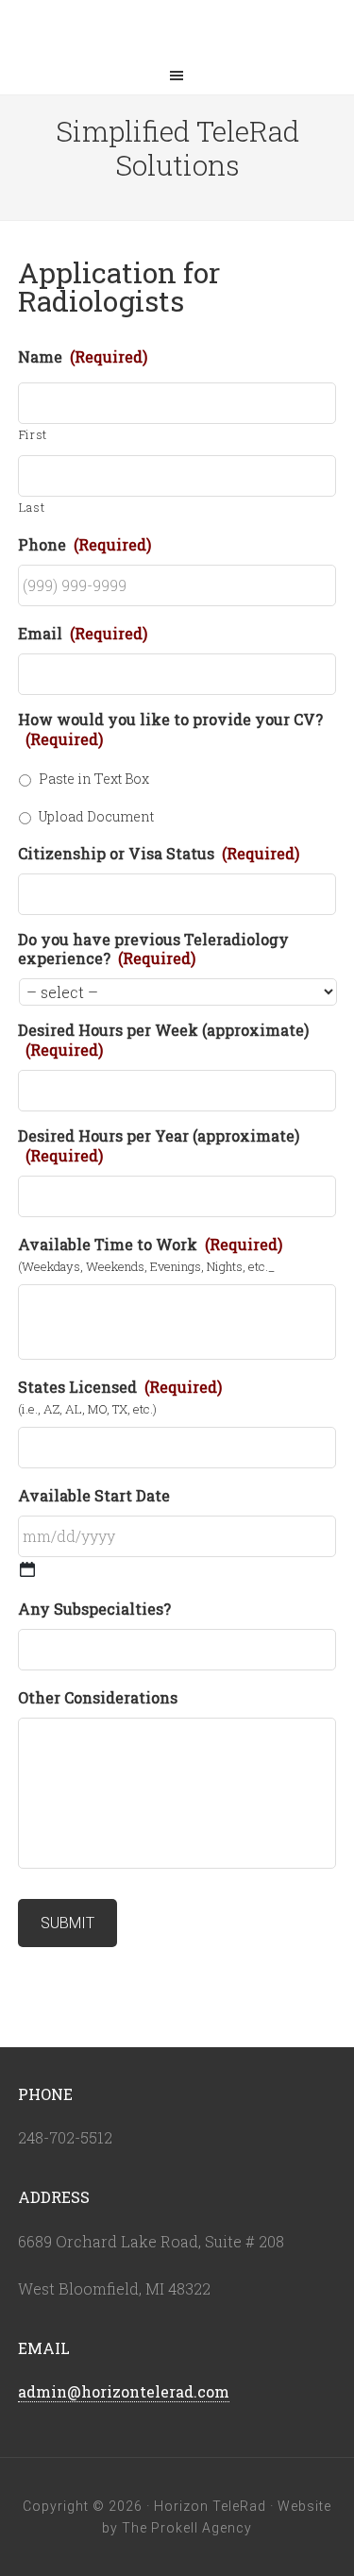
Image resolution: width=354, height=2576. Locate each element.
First (33, 434)
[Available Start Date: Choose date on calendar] (27, 1569)
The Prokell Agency (187, 2528)
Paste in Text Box (94, 779)
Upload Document (96, 816)
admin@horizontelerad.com (124, 2391)
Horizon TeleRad (177, 28)
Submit (67, 1923)
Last (32, 507)
